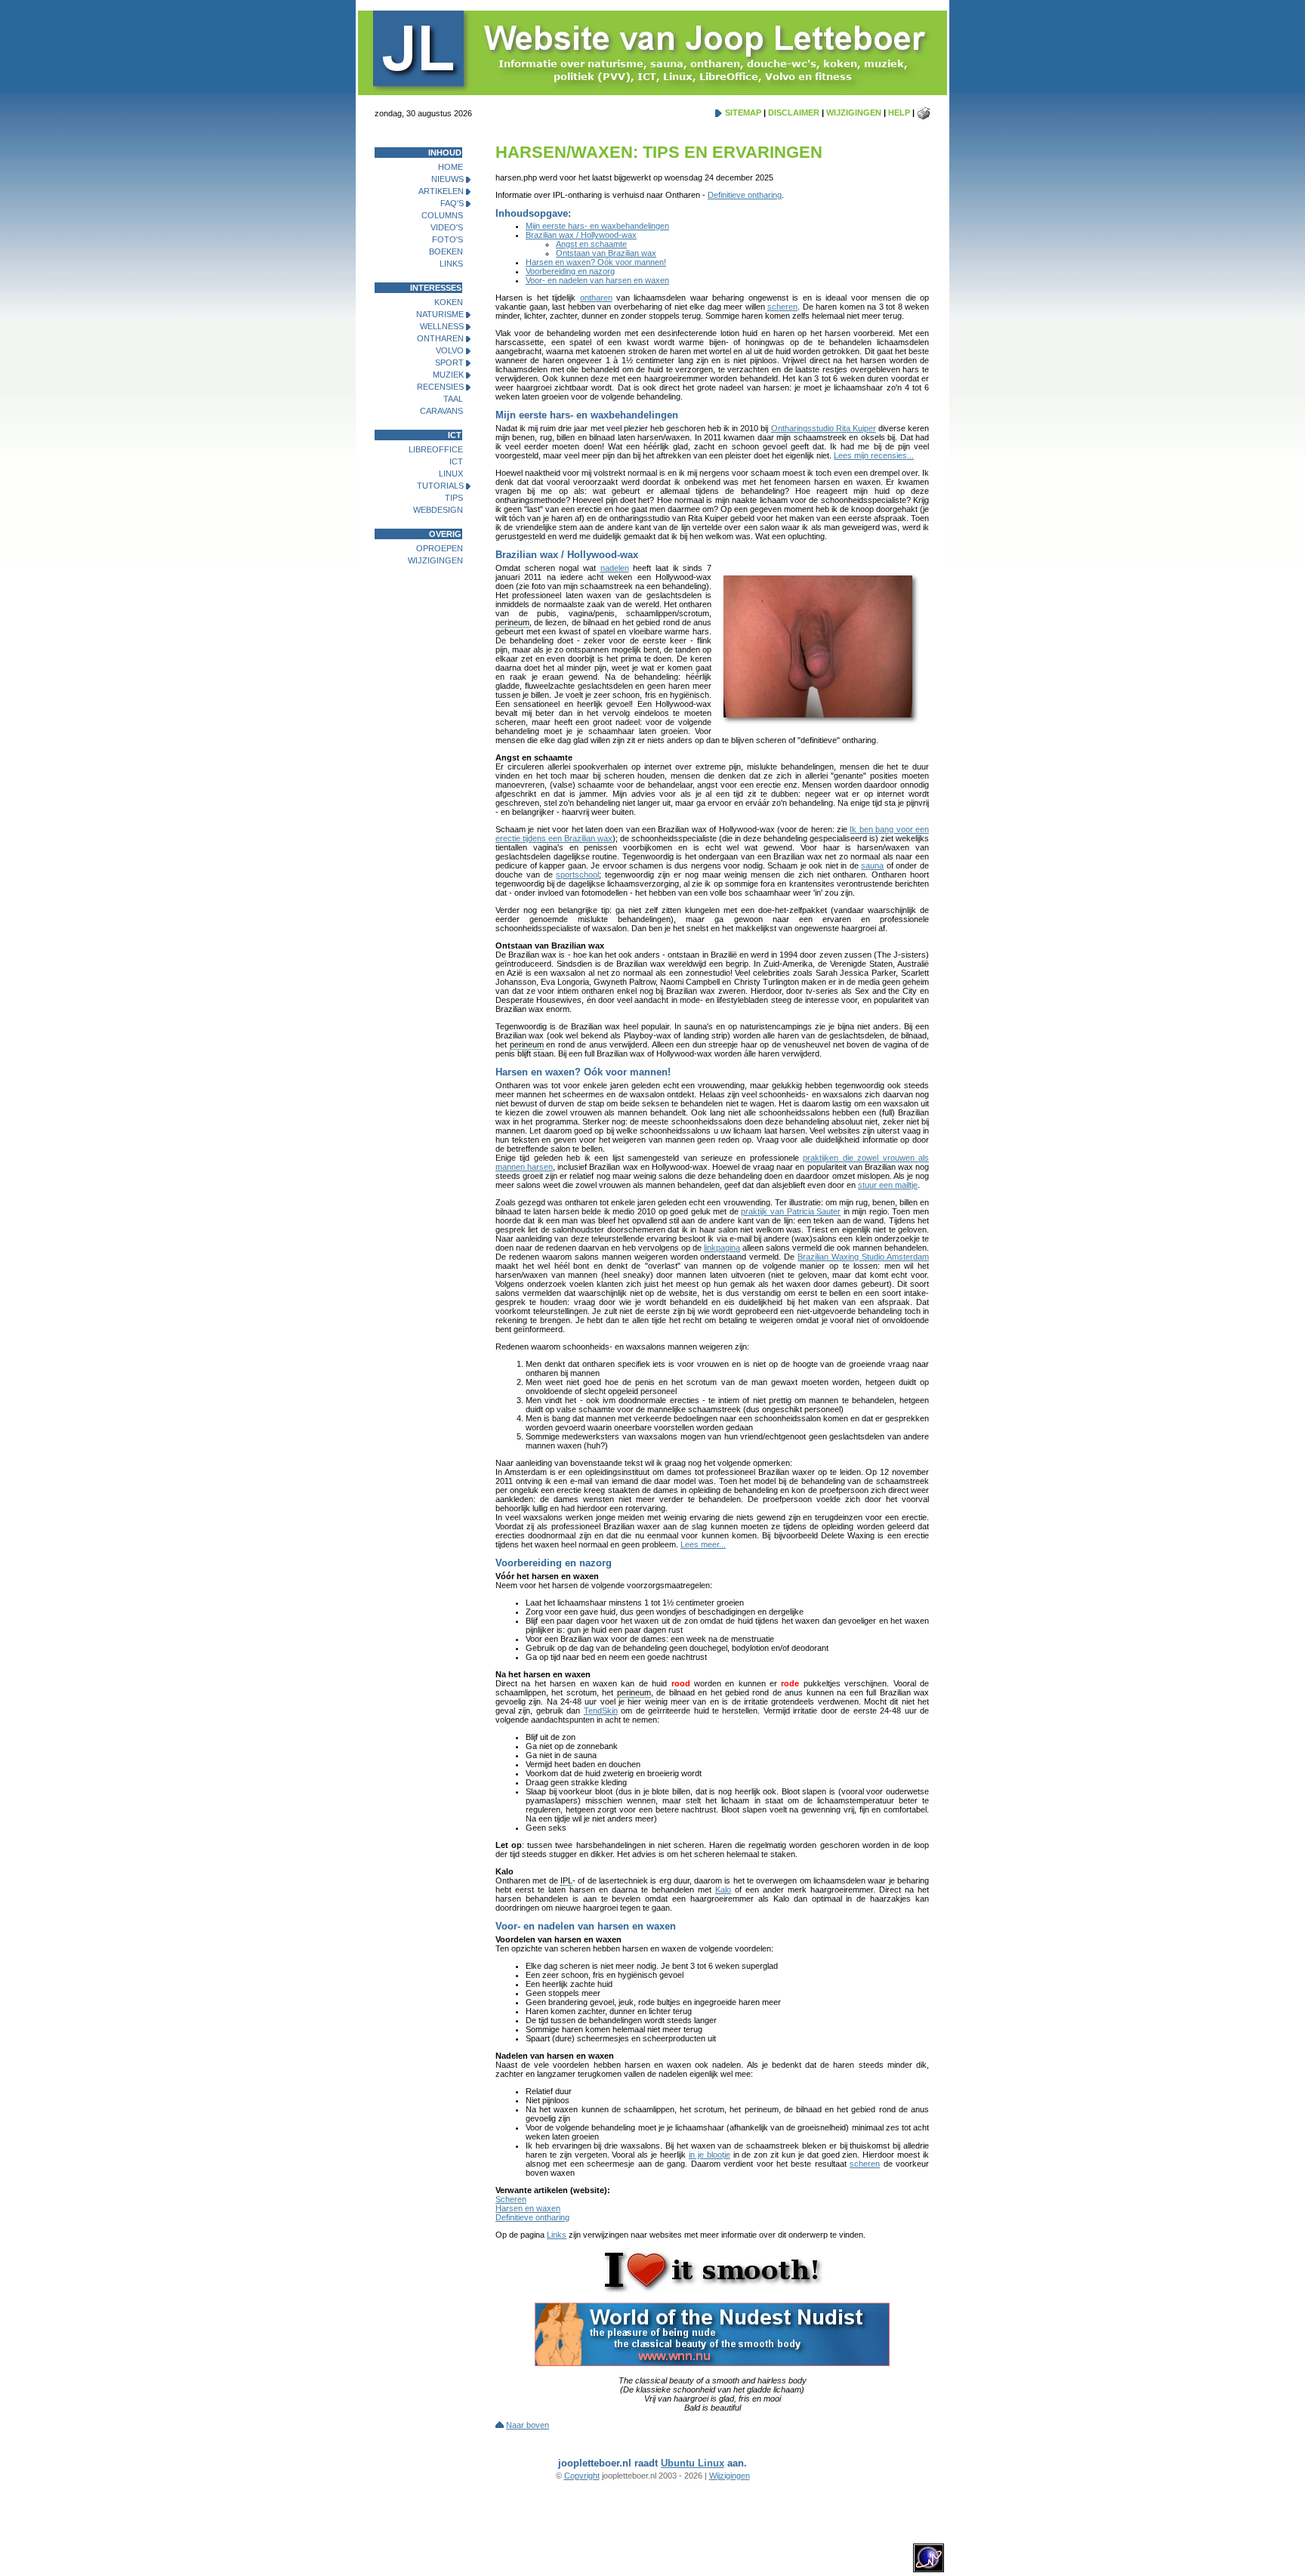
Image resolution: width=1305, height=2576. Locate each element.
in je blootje (710, 2155)
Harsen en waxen (528, 2208)
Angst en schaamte (591, 244)
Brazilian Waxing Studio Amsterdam (863, 1257)
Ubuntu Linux (693, 2463)
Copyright (582, 2476)
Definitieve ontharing (745, 195)
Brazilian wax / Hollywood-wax (581, 235)
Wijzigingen (435, 560)
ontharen (596, 298)
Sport (449, 362)
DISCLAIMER (794, 113)
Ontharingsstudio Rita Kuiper (824, 428)
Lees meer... (703, 1544)
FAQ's (452, 203)
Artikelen (441, 191)
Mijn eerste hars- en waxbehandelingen (597, 226)
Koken (449, 302)
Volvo (450, 350)
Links (451, 264)
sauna (872, 865)
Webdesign (438, 510)
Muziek (448, 375)
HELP (899, 113)
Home (450, 167)
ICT (456, 461)
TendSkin (601, 1711)
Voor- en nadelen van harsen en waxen (597, 280)
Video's (447, 227)
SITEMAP (743, 113)
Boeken (446, 251)
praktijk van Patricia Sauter (791, 1211)
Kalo (723, 1890)
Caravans (441, 411)
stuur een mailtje (888, 1185)
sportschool (577, 875)
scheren (782, 307)
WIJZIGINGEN (854, 113)
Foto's (447, 239)
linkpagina (722, 1248)
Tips (454, 498)
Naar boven (528, 2425)
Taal (453, 399)
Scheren (511, 2199)
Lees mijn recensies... (874, 455)
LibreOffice (436, 449)
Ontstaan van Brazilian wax (606, 253)
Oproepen (440, 548)
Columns (442, 215)
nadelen (615, 568)
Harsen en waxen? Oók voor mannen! (596, 262)
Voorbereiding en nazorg (570, 271)
